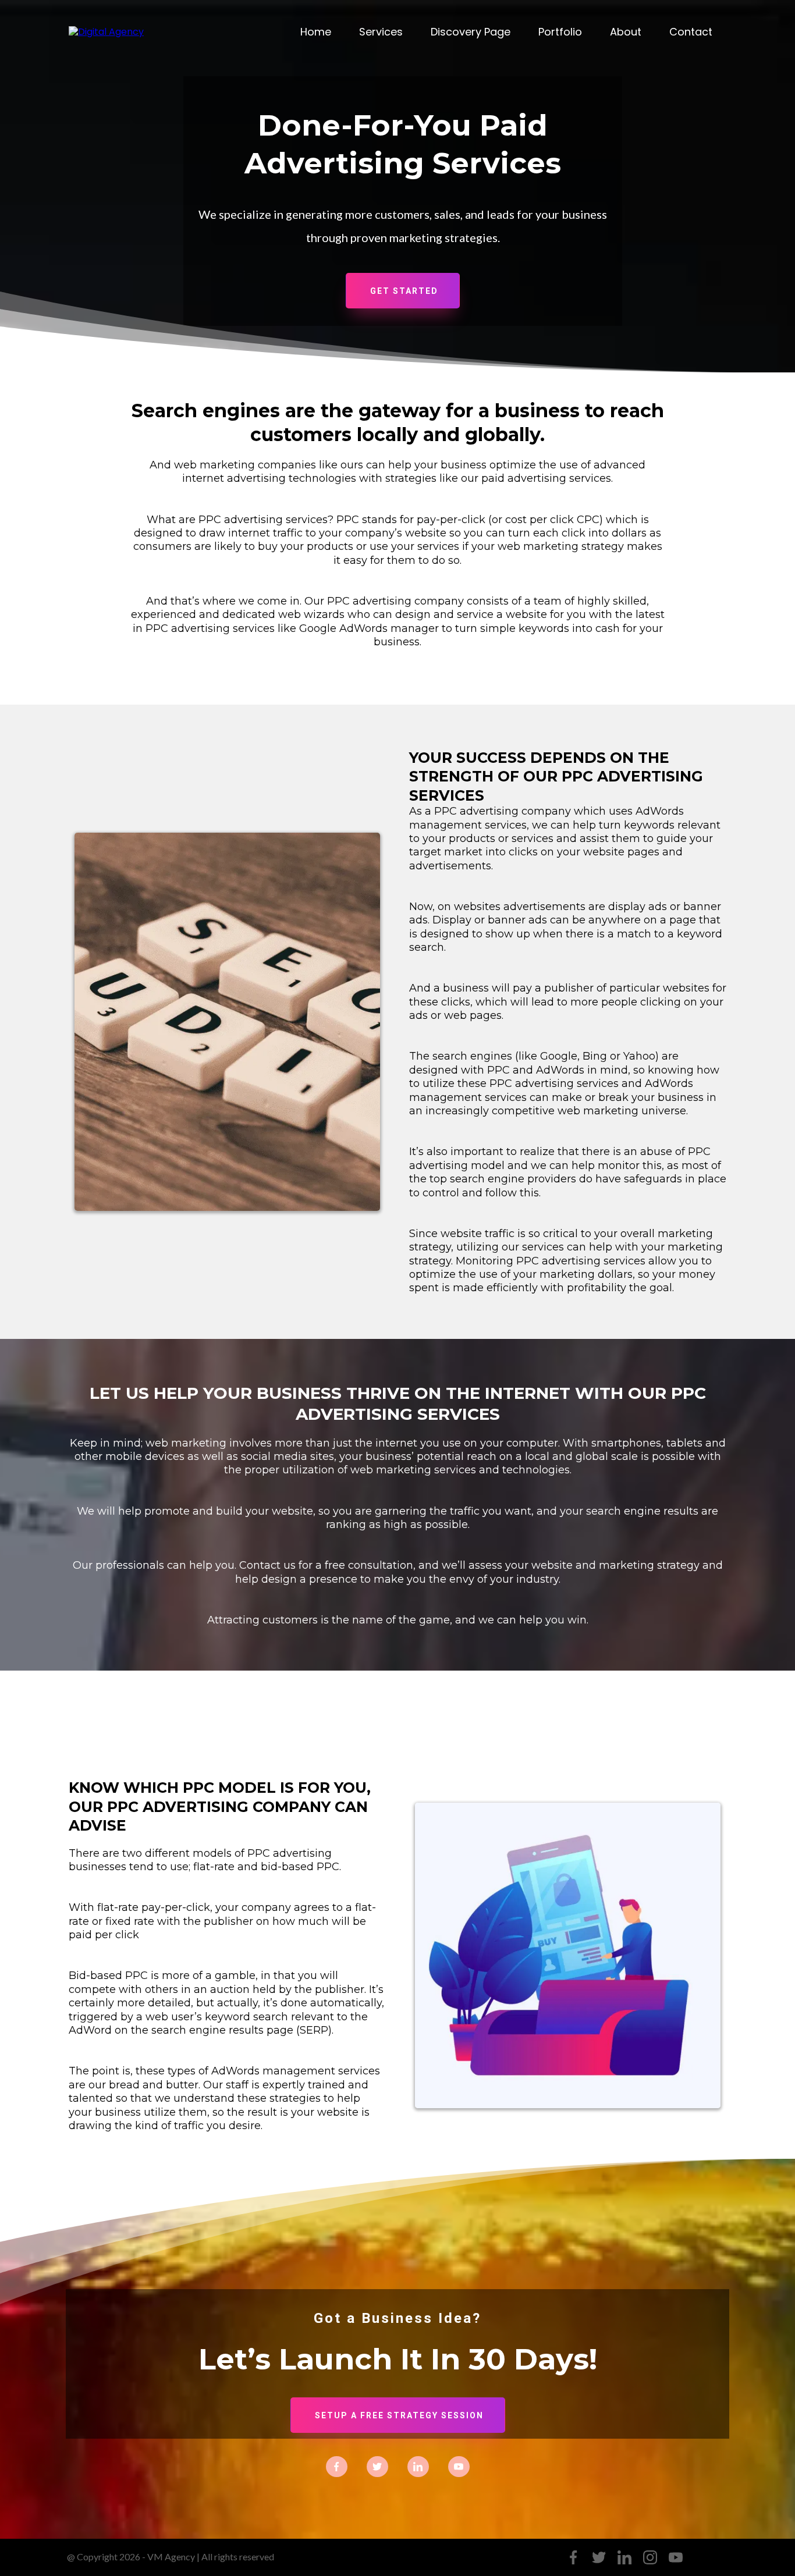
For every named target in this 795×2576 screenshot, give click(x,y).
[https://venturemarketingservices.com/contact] (106, 32)
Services (381, 32)
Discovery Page (471, 32)
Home (316, 32)
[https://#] (337, 2466)
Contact (691, 32)
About (626, 32)
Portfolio (560, 32)
